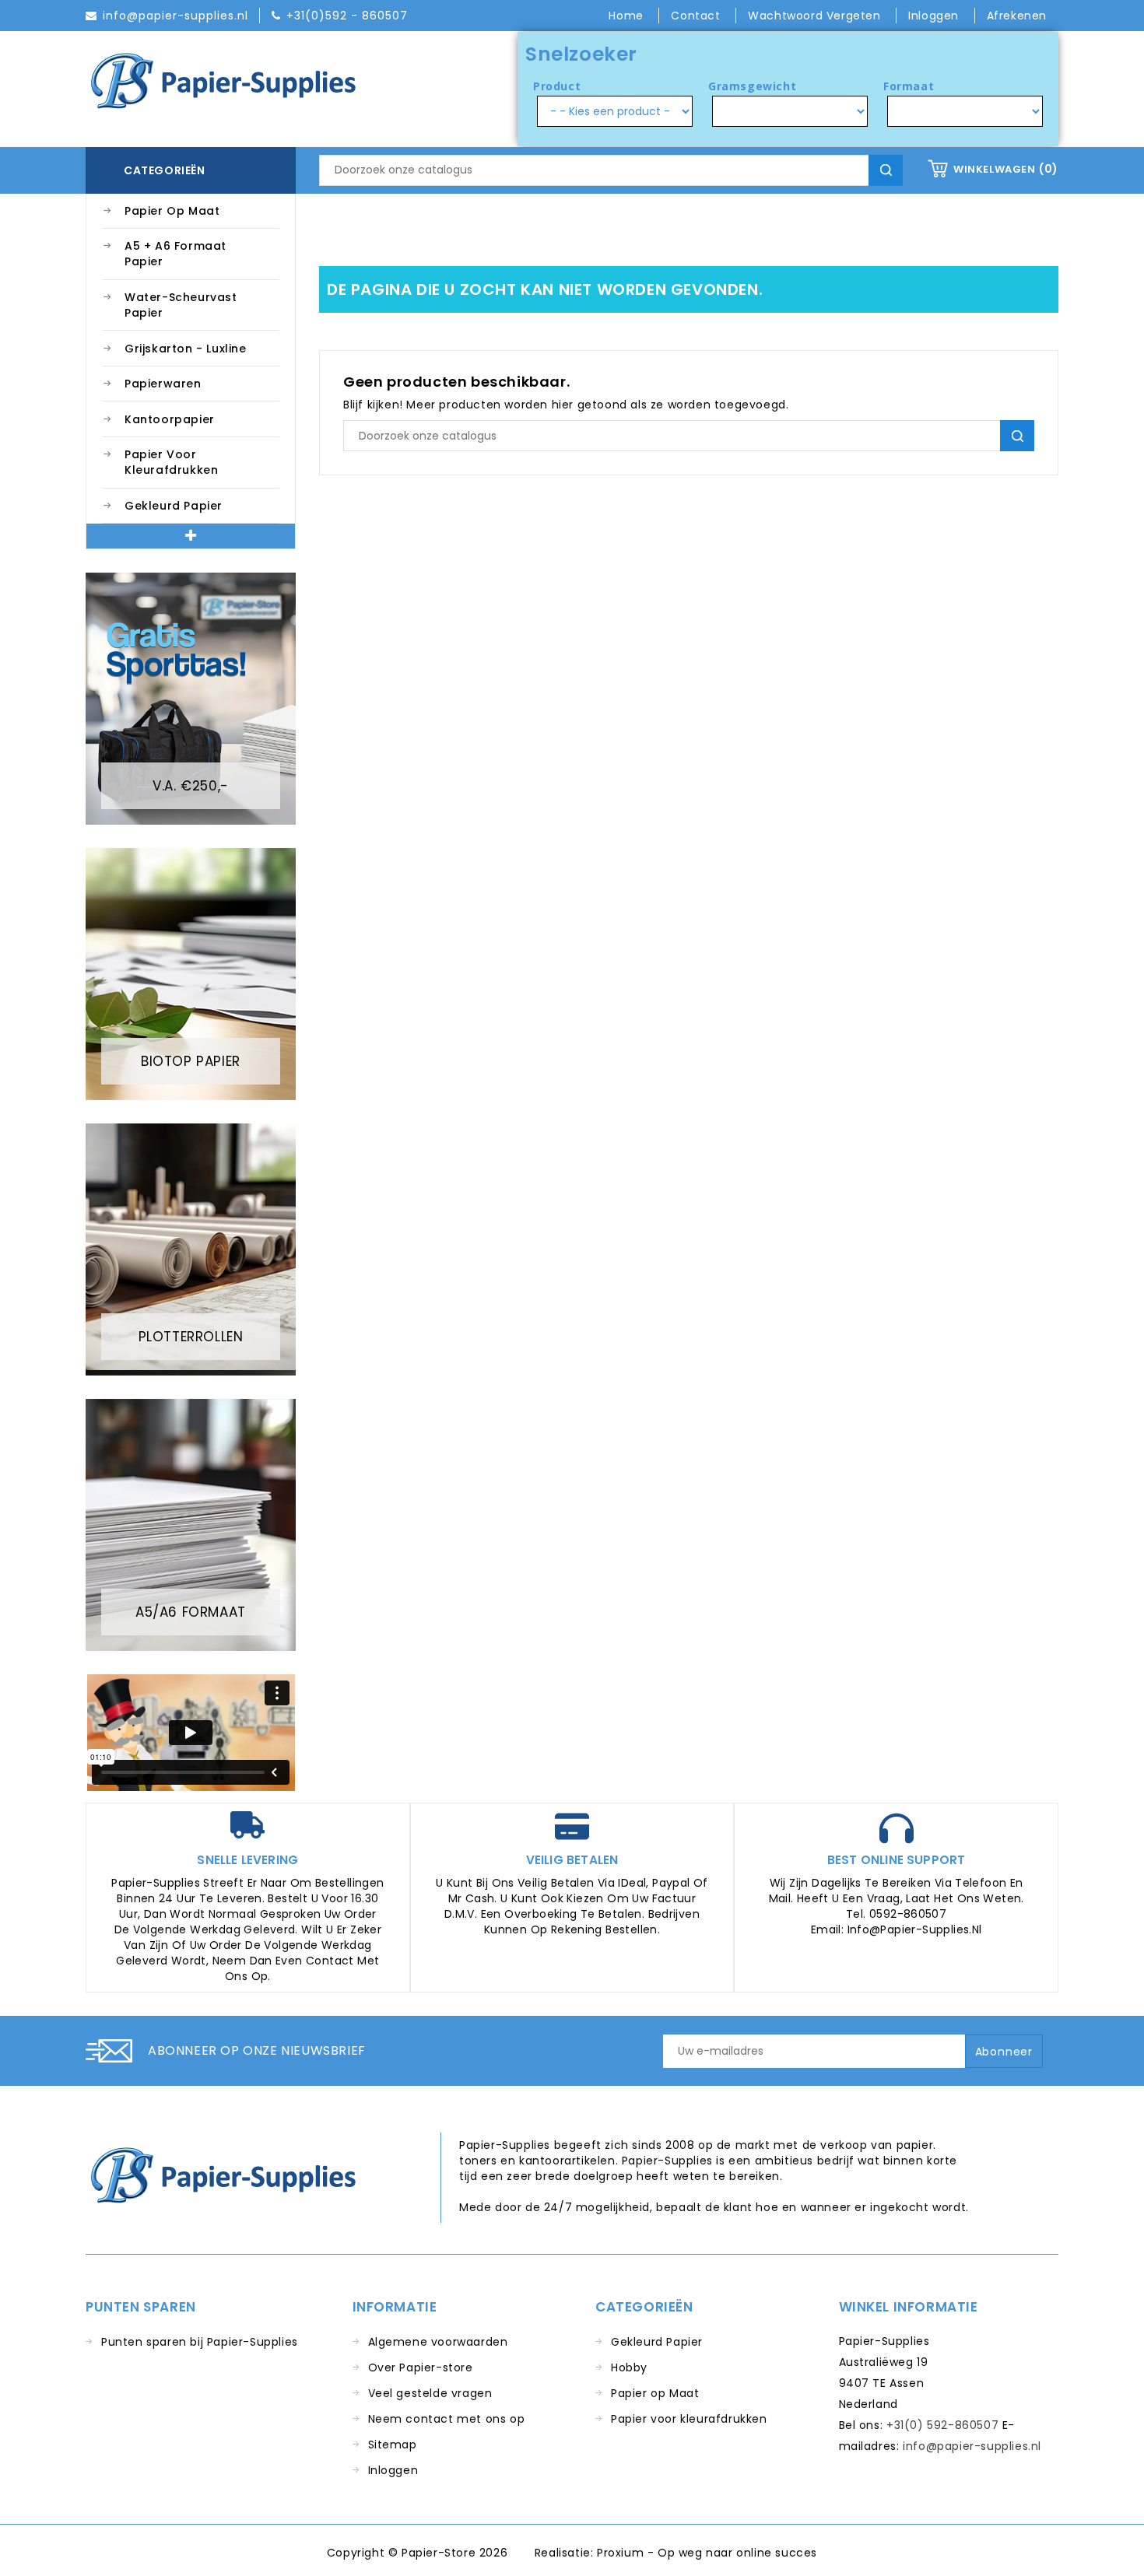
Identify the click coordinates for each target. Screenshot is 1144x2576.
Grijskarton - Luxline (186, 349)
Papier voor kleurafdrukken (171, 462)
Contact (697, 16)
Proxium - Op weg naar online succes (707, 2553)
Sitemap (393, 2445)
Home (628, 16)
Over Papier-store (421, 2367)
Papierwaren (163, 384)
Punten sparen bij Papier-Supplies (200, 2342)
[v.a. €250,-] (191, 698)
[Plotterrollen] (191, 1249)
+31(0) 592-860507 (942, 2425)
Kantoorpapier (170, 419)
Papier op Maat (172, 211)
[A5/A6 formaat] (191, 1524)
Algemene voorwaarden (438, 2342)
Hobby (629, 2367)
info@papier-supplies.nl (972, 2446)
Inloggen (393, 2470)
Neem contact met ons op (447, 2419)
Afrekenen (1017, 16)
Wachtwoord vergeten (816, 16)
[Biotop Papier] (191, 973)
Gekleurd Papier (174, 506)
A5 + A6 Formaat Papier (175, 254)
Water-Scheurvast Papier (181, 305)
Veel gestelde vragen (430, 2393)
